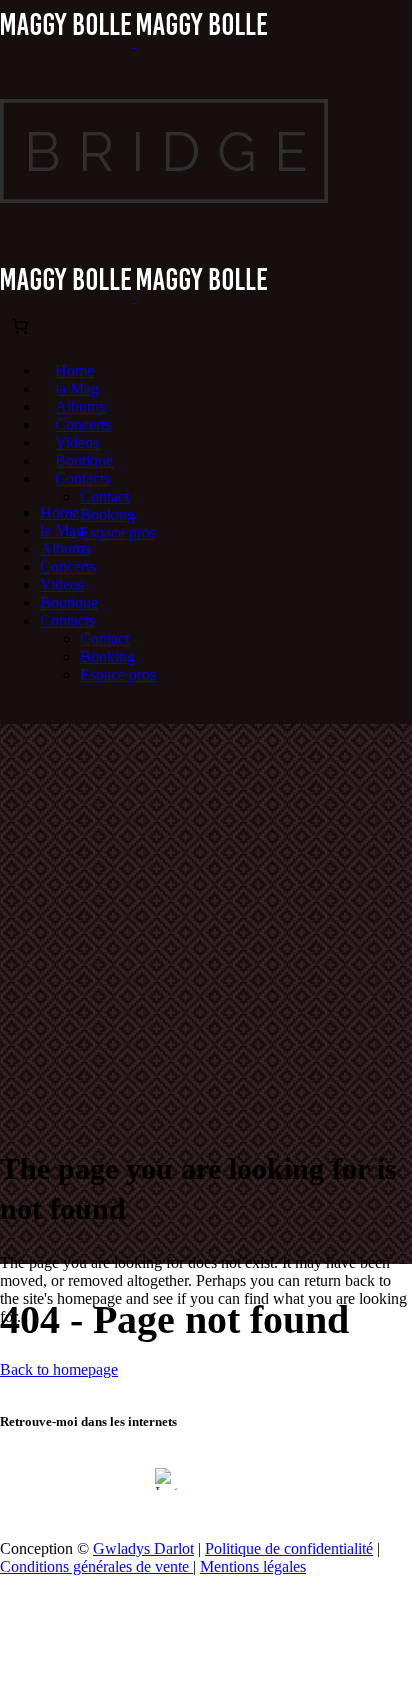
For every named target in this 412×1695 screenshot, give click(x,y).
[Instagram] (166, 1479)
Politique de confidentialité (289, 1548)
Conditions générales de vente (96, 1566)
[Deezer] (286, 1479)
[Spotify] (246, 1479)
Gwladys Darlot (143, 1548)
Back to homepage (59, 1369)
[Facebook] (126, 1479)
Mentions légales (253, 1566)
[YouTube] (206, 1479)
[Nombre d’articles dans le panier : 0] (20, 326)
